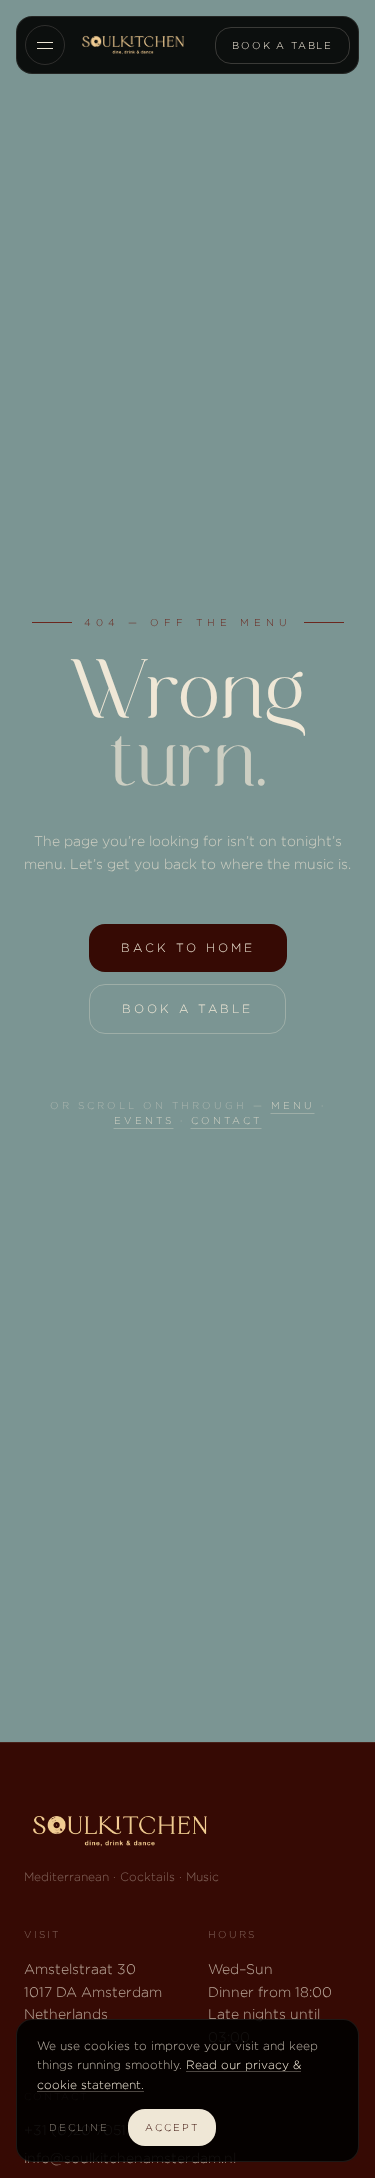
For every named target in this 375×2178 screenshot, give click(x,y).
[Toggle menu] (45, 45)
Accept (172, 2127)
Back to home (188, 947)
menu (293, 1105)
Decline (79, 2127)
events (144, 1120)
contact (226, 1120)
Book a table (282, 45)
